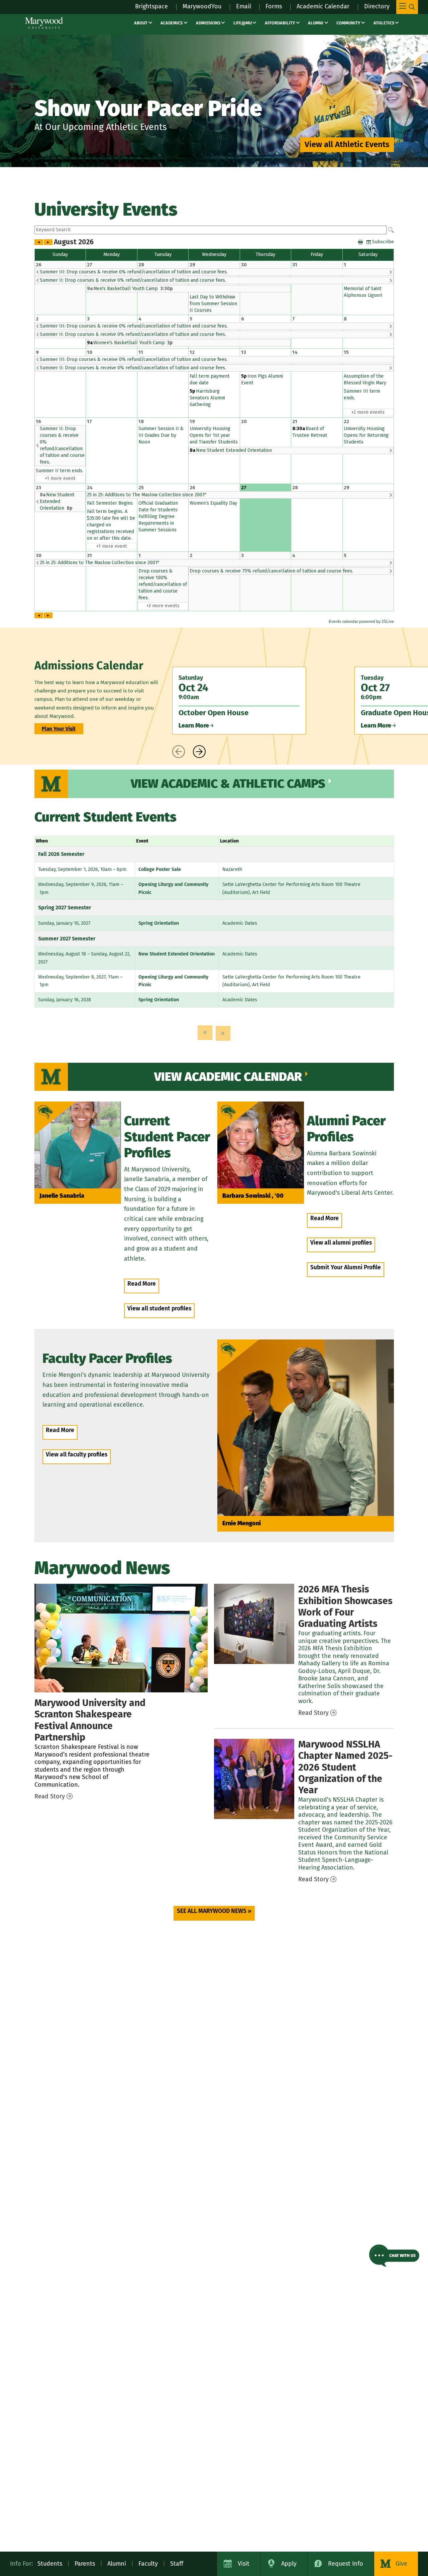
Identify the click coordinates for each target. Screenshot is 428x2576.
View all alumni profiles (341, 1243)
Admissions (208, 23)
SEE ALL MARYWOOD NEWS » (214, 1911)
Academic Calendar (323, 6)
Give (401, 2564)
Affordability (280, 23)
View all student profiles (159, 1309)
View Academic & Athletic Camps (228, 784)
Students (50, 2564)
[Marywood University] (44, 23)
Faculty (148, 2564)
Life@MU (243, 23)
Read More (142, 1284)
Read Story (50, 1796)
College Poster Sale (160, 869)
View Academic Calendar (228, 1077)
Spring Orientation (159, 923)
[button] (394, 2256)
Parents (85, 2564)
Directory (377, 6)
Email (244, 6)
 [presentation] (179, 752)
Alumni (316, 23)
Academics (172, 23)
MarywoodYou (202, 6)
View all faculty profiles (77, 1455)
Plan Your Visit (59, 729)
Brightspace (151, 6)
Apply (289, 2564)
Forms (274, 6)
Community (348, 23)
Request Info (346, 2564)
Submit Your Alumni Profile (346, 1267)
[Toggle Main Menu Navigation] (407, 7)
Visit (244, 2564)
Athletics (384, 23)
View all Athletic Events (347, 144)
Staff (177, 2564)
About (141, 23)
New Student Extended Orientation (177, 954)
